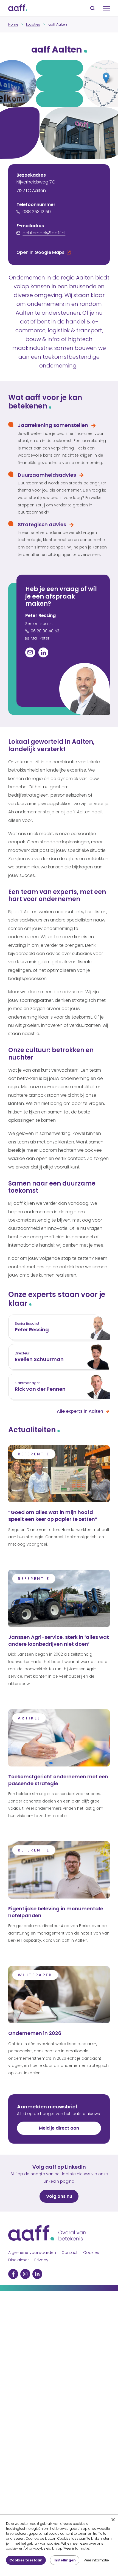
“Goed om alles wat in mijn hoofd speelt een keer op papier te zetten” (53, 1516)
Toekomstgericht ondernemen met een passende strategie (58, 1780)
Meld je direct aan (59, 2128)
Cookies (91, 2253)
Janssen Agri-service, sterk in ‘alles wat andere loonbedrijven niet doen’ (59, 1640)
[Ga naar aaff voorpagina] (18, 8)
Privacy (41, 2260)
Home (13, 24)
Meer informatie (96, 2560)
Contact (70, 2253)
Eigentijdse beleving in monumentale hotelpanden (56, 1912)
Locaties (33, 24)
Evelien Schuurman (39, 1359)
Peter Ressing (32, 1330)
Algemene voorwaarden (32, 2253)
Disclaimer (19, 2260)
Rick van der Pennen (40, 1389)
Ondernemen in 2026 (35, 2033)
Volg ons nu (59, 2196)
